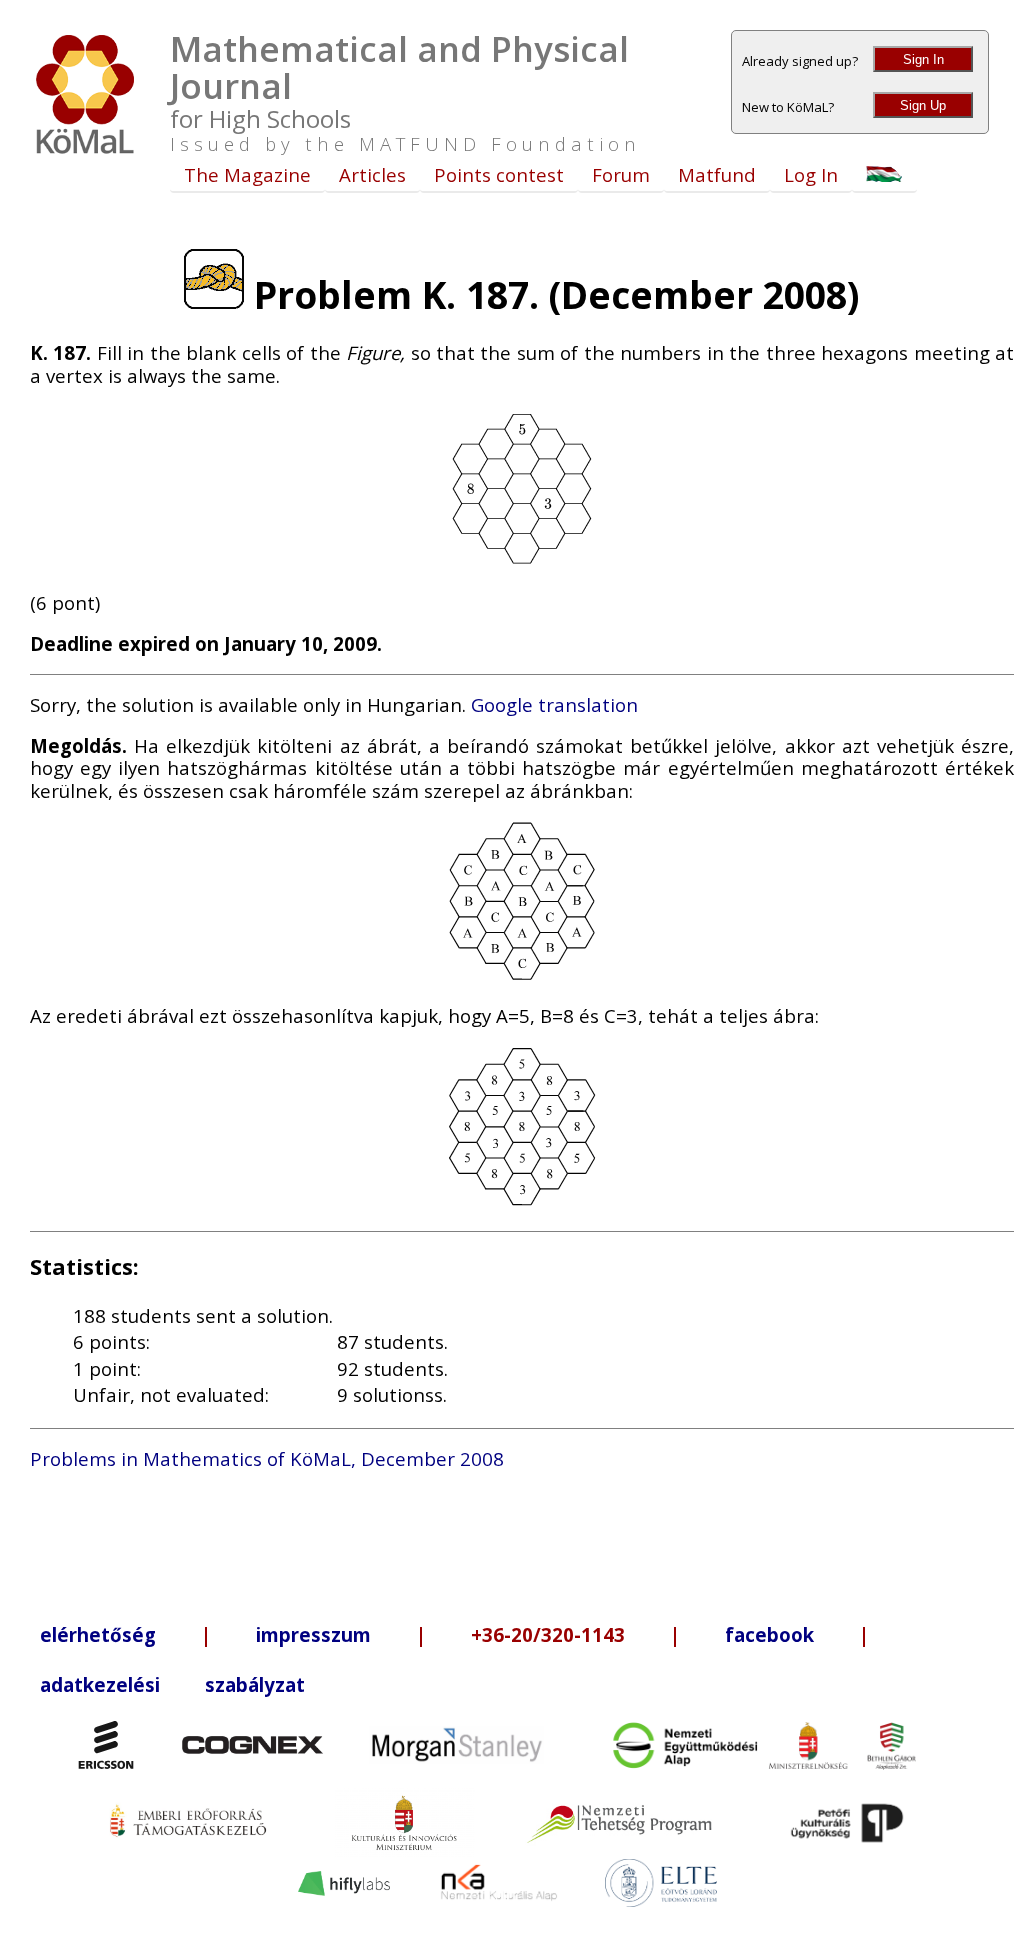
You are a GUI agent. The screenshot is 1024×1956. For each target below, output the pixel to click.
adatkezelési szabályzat (172, 1684)
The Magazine (247, 174)
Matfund (717, 174)
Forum (621, 174)
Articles (372, 174)
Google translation (554, 704)
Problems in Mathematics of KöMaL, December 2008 (267, 1458)
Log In (811, 174)
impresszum (313, 1634)
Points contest (499, 174)
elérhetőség (98, 1634)
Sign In (923, 59)
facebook (769, 1634)
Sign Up (923, 105)
